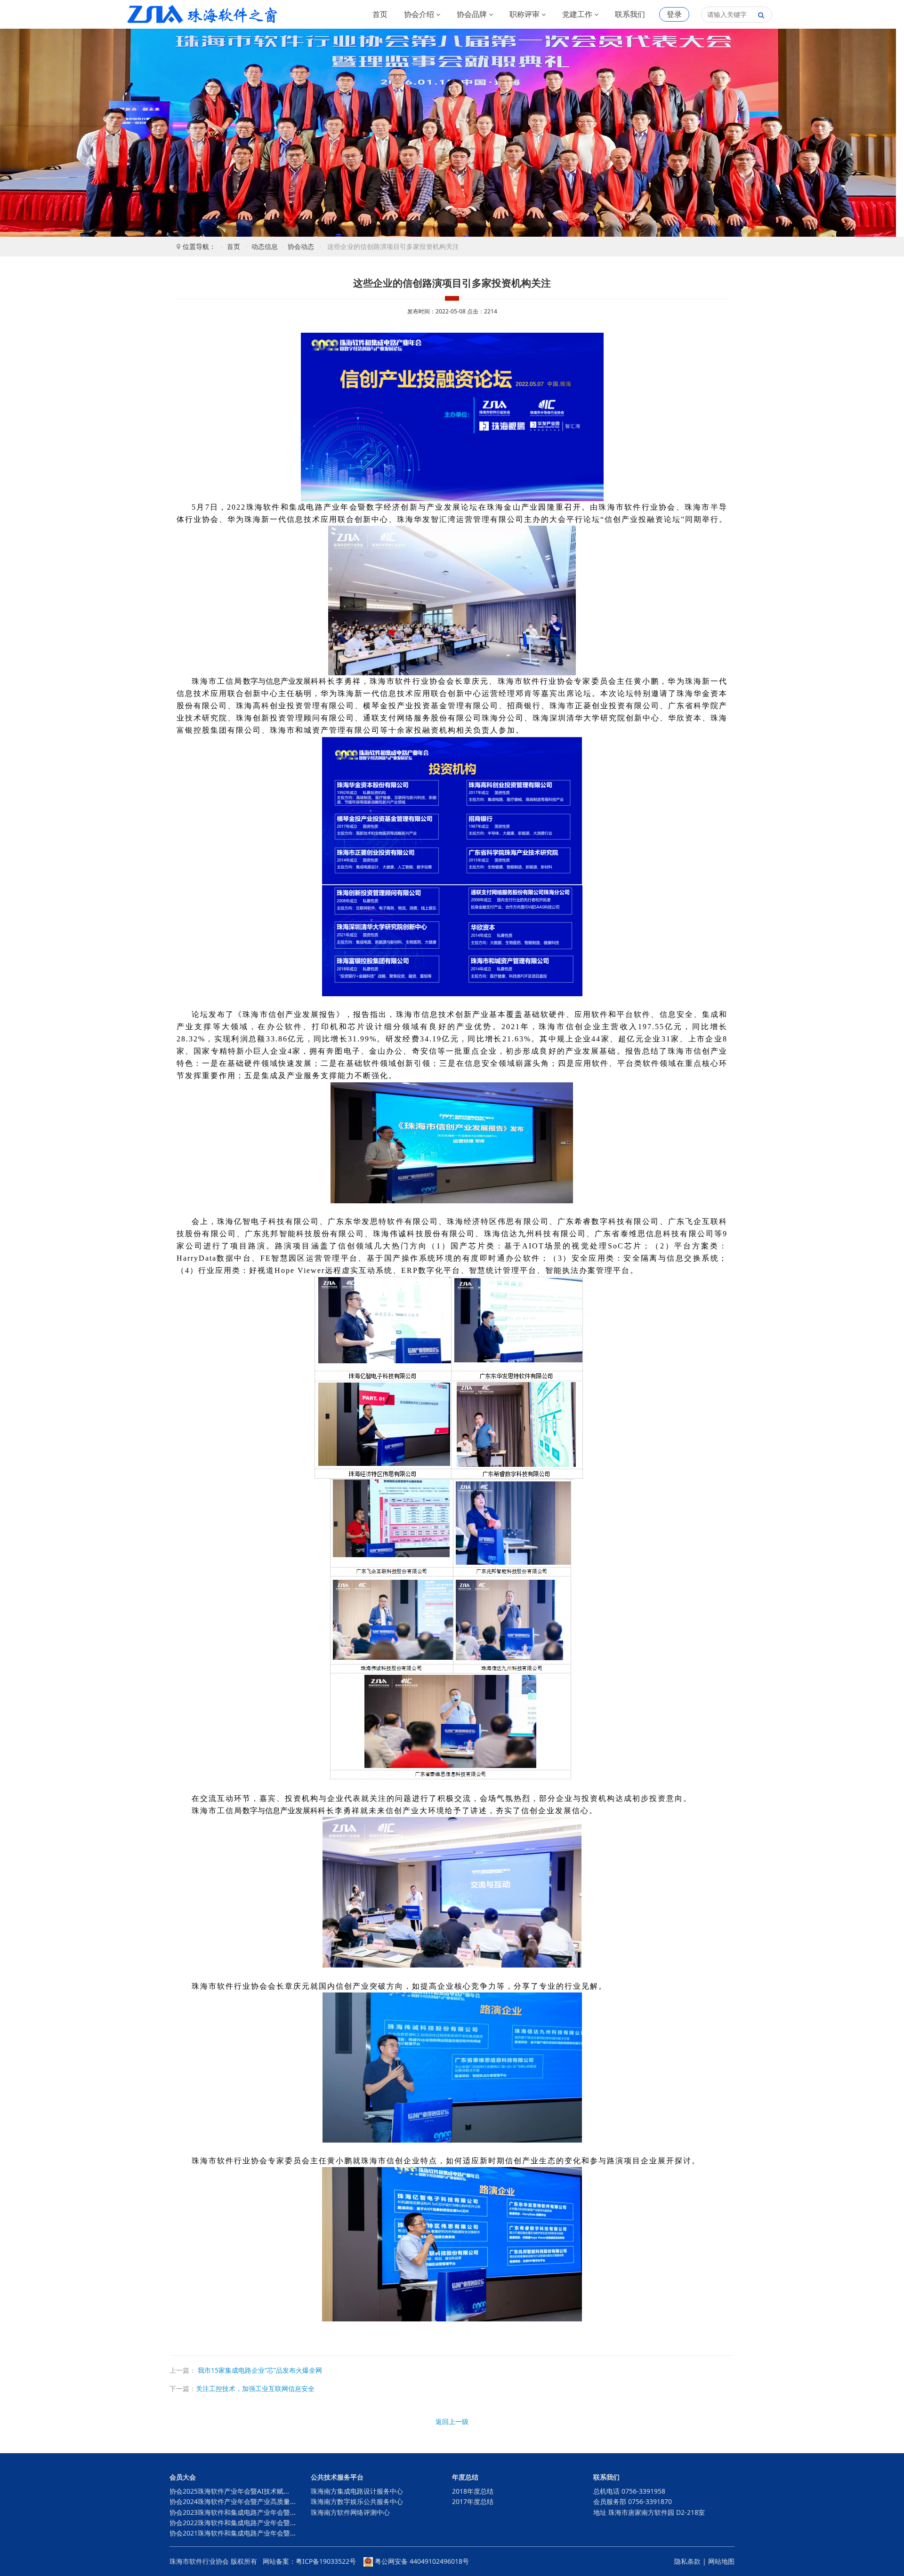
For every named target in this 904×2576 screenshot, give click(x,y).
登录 (674, 14)
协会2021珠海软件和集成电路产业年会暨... (233, 2533)
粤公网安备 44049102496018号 (421, 2561)
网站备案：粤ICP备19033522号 (309, 2561)
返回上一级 (452, 2421)
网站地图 (721, 2561)
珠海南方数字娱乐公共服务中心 (357, 2501)
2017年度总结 (473, 2501)
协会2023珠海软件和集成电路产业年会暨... (233, 2512)
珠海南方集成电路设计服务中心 (357, 2491)
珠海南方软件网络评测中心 (350, 2512)
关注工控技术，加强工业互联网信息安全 (255, 2388)
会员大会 (183, 2477)
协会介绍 (420, 14)
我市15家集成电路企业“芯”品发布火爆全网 (259, 2370)
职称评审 (525, 14)
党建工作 (578, 14)
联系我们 (630, 14)
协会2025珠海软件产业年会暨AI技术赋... (229, 2491)
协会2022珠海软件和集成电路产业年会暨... (233, 2523)
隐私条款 (687, 2561)
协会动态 (301, 246)
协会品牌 (473, 14)
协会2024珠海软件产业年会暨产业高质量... (233, 2501)
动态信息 (265, 246)
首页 (380, 14)
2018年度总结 (473, 2491)
